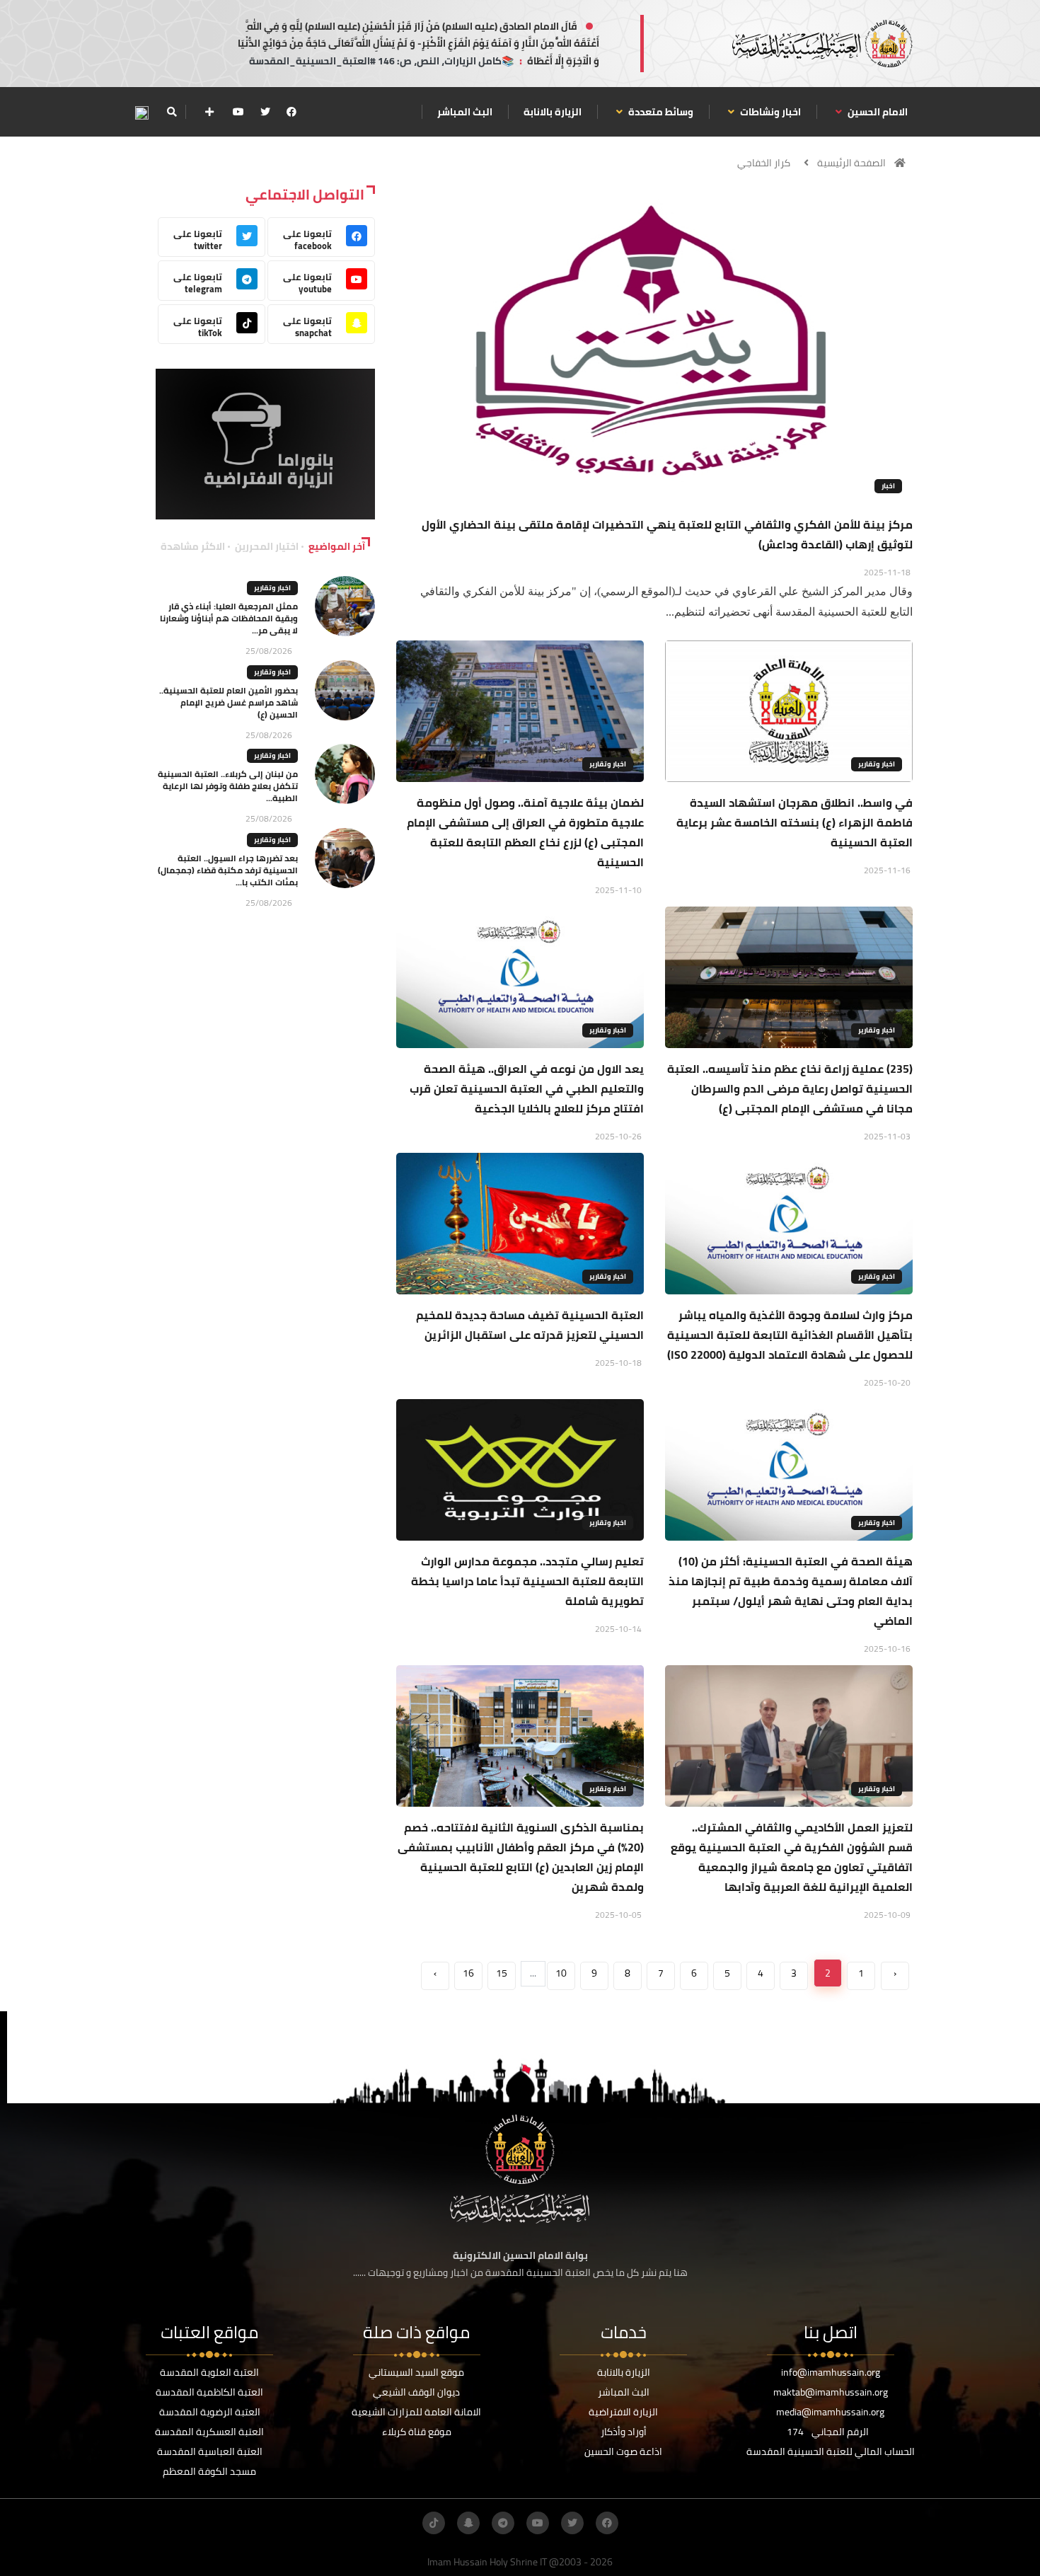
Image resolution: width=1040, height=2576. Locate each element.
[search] (172, 112)
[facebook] (291, 112)
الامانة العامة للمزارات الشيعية (416, 2412)
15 (502, 1973)
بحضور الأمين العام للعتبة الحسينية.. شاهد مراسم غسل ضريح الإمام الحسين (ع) (229, 702)
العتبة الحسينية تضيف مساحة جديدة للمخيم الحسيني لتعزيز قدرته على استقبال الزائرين (530, 1325)
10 (561, 1973)
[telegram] (503, 2523)
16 (468, 1973)
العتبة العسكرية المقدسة (209, 2432)
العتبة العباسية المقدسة (210, 2451)
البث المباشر (465, 112)
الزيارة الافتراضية (623, 2412)
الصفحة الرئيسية (851, 163)
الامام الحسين (877, 112)
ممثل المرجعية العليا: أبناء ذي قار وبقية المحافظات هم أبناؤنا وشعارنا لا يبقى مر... (229, 618)
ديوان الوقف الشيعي (416, 2392)
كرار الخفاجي (764, 163)
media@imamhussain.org (830, 2412)
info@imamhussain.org (831, 2372)
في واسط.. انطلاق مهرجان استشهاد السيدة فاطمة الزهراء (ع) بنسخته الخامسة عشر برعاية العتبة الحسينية (795, 822)
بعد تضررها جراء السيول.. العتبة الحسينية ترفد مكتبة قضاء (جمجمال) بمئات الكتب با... (228, 870)
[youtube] (238, 112)
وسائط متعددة (660, 112)
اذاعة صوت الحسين (623, 2451)
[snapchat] (468, 2523)
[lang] (141, 112)
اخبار (888, 486)
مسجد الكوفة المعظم (209, 2471)
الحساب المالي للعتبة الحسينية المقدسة (831, 2451)
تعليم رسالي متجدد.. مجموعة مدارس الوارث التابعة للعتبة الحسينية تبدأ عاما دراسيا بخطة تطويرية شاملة (527, 1581)
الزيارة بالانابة (553, 112)
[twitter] (265, 112)
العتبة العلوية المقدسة (209, 2372)
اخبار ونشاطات (769, 112)
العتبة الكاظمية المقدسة (209, 2392)
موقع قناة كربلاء (417, 2432)
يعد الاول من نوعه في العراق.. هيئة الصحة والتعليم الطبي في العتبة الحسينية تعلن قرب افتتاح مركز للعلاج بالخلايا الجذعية (527, 1088)
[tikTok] (434, 2523)
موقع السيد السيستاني (416, 2372)
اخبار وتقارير (877, 764)
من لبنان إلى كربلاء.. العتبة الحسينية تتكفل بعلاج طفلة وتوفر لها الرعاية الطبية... (228, 786)
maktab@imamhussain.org (831, 2392)
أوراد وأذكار (624, 2432)
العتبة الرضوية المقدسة (210, 2412)
